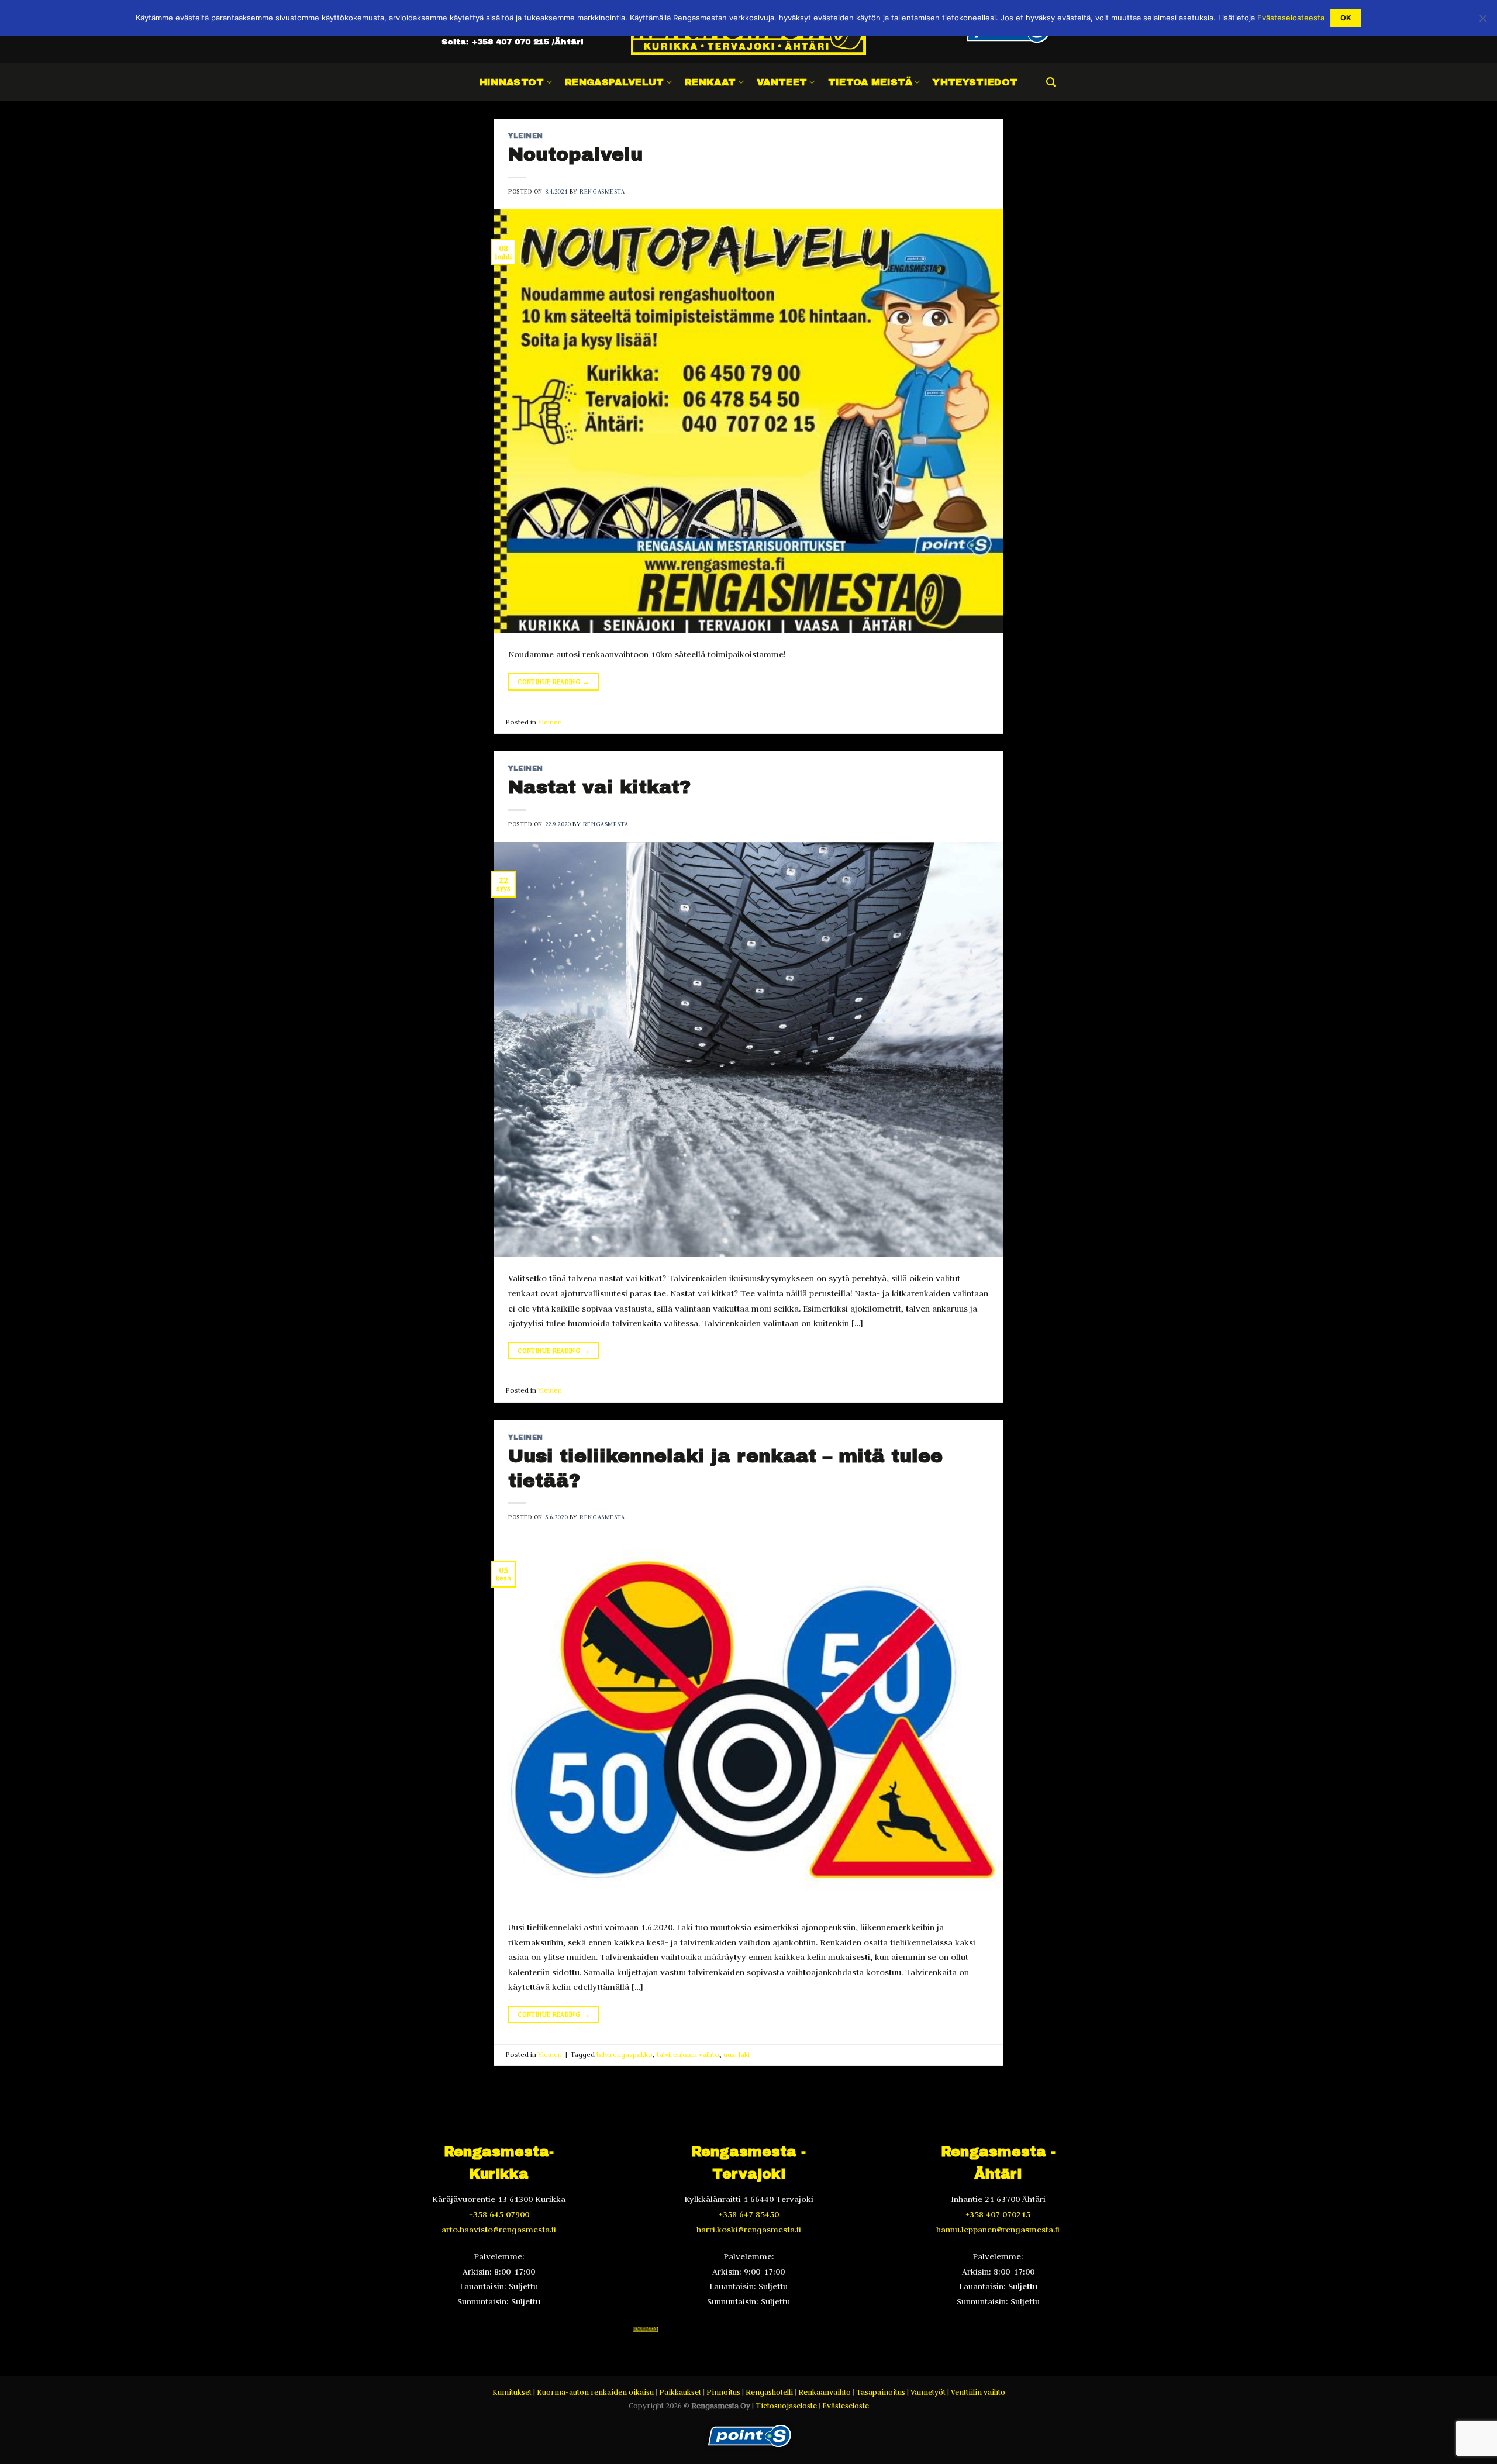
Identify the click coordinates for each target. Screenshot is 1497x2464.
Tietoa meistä (870, 82)
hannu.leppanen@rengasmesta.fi (998, 2230)
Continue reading (553, 682)
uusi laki (737, 2054)
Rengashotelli (769, 2392)
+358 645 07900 (499, 2214)
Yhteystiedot (975, 82)
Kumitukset (512, 2392)
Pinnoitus (723, 2392)
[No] (1482, 22)
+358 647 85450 (749, 2214)
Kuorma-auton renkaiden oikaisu (595, 2392)
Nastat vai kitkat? (599, 787)
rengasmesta (602, 191)
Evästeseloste (846, 2406)
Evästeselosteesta (1291, 18)
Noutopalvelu (575, 155)
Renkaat (710, 82)
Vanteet (782, 82)
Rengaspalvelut (614, 82)
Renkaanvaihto (825, 2392)
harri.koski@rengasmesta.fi (749, 2230)
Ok (1346, 18)
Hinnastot (512, 82)
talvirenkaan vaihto (688, 2054)
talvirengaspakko (625, 2054)
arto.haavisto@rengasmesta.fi (499, 2230)
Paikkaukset (680, 2392)
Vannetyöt (928, 2392)
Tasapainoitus (881, 2392)
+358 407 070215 (998, 2214)
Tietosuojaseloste (786, 2406)
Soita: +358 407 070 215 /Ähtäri (513, 42)
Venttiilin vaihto (978, 2392)
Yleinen (526, 136)
